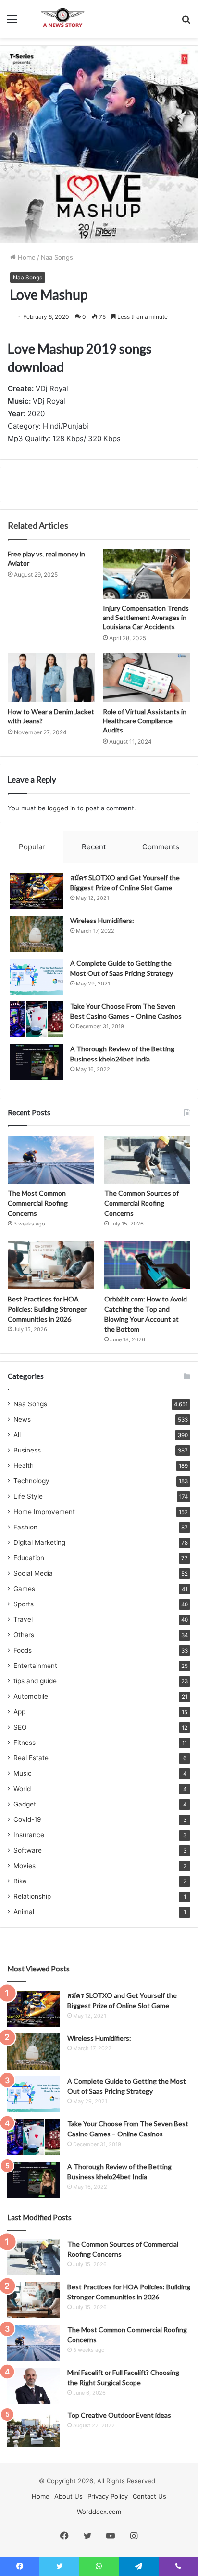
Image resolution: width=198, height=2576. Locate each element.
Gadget (25, 1804)
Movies (25, 1866)
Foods (23, 1650)
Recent (94, 847)
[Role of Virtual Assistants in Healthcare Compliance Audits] (147, 677)
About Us (68, 2496)
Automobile (31, 1696)
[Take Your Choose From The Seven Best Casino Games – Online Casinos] (37, 1019)
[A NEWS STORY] (62, 19)
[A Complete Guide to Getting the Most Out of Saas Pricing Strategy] (37, 977)
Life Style (28, 1496)
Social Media (33, 1573)
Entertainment (35, 1666)
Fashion (25, 1527)
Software (28, 1850)
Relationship (32, 1896)
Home (26, 257)
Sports (24, 1604)
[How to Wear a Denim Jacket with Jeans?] (51, 677)
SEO (20, 1727)
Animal (24, 1912)
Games (24, 1589)
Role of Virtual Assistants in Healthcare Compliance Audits (145, 721)
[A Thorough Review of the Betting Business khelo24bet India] (37, 1062)
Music (23, 1773)
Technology (31, 1481)
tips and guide (35, 1681)
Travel (23, 1619)
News (22, 1419)
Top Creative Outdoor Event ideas (119, 2415)
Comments (161, 847)
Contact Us (149, 2496)
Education (29, 1558)
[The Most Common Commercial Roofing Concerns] (51, 1160)
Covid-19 (27, 1819)
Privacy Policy (108, 2496)
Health (24, 1465)
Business (27, 1450)
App (19, 1712)
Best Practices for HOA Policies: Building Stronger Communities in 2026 (47, 1309)
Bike (20, 1881)
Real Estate (31, 1758)
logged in (62, 808)
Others (24, 1635)
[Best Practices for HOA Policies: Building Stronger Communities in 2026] (51, 1265)
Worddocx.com (99, 2512)
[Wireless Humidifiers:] (37, 934)
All (17, 1435)
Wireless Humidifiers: (102, 920)
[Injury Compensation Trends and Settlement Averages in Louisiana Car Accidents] (147, 574)
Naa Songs (57, 257)
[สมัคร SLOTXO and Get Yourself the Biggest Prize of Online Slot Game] (37, 891)
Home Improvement (44, 1512)
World (22, 1789)
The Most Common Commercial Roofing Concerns (38, 1203)
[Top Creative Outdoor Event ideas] (34, 2429)
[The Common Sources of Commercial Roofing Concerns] (147, 1160)
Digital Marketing (39, 1542)
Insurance (29, 1835)
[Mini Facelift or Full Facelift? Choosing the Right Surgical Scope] (34, 2386)
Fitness (25, 1743)
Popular (32, 847)
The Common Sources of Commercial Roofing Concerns (142, 1203)
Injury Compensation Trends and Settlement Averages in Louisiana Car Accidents (146, 617)
